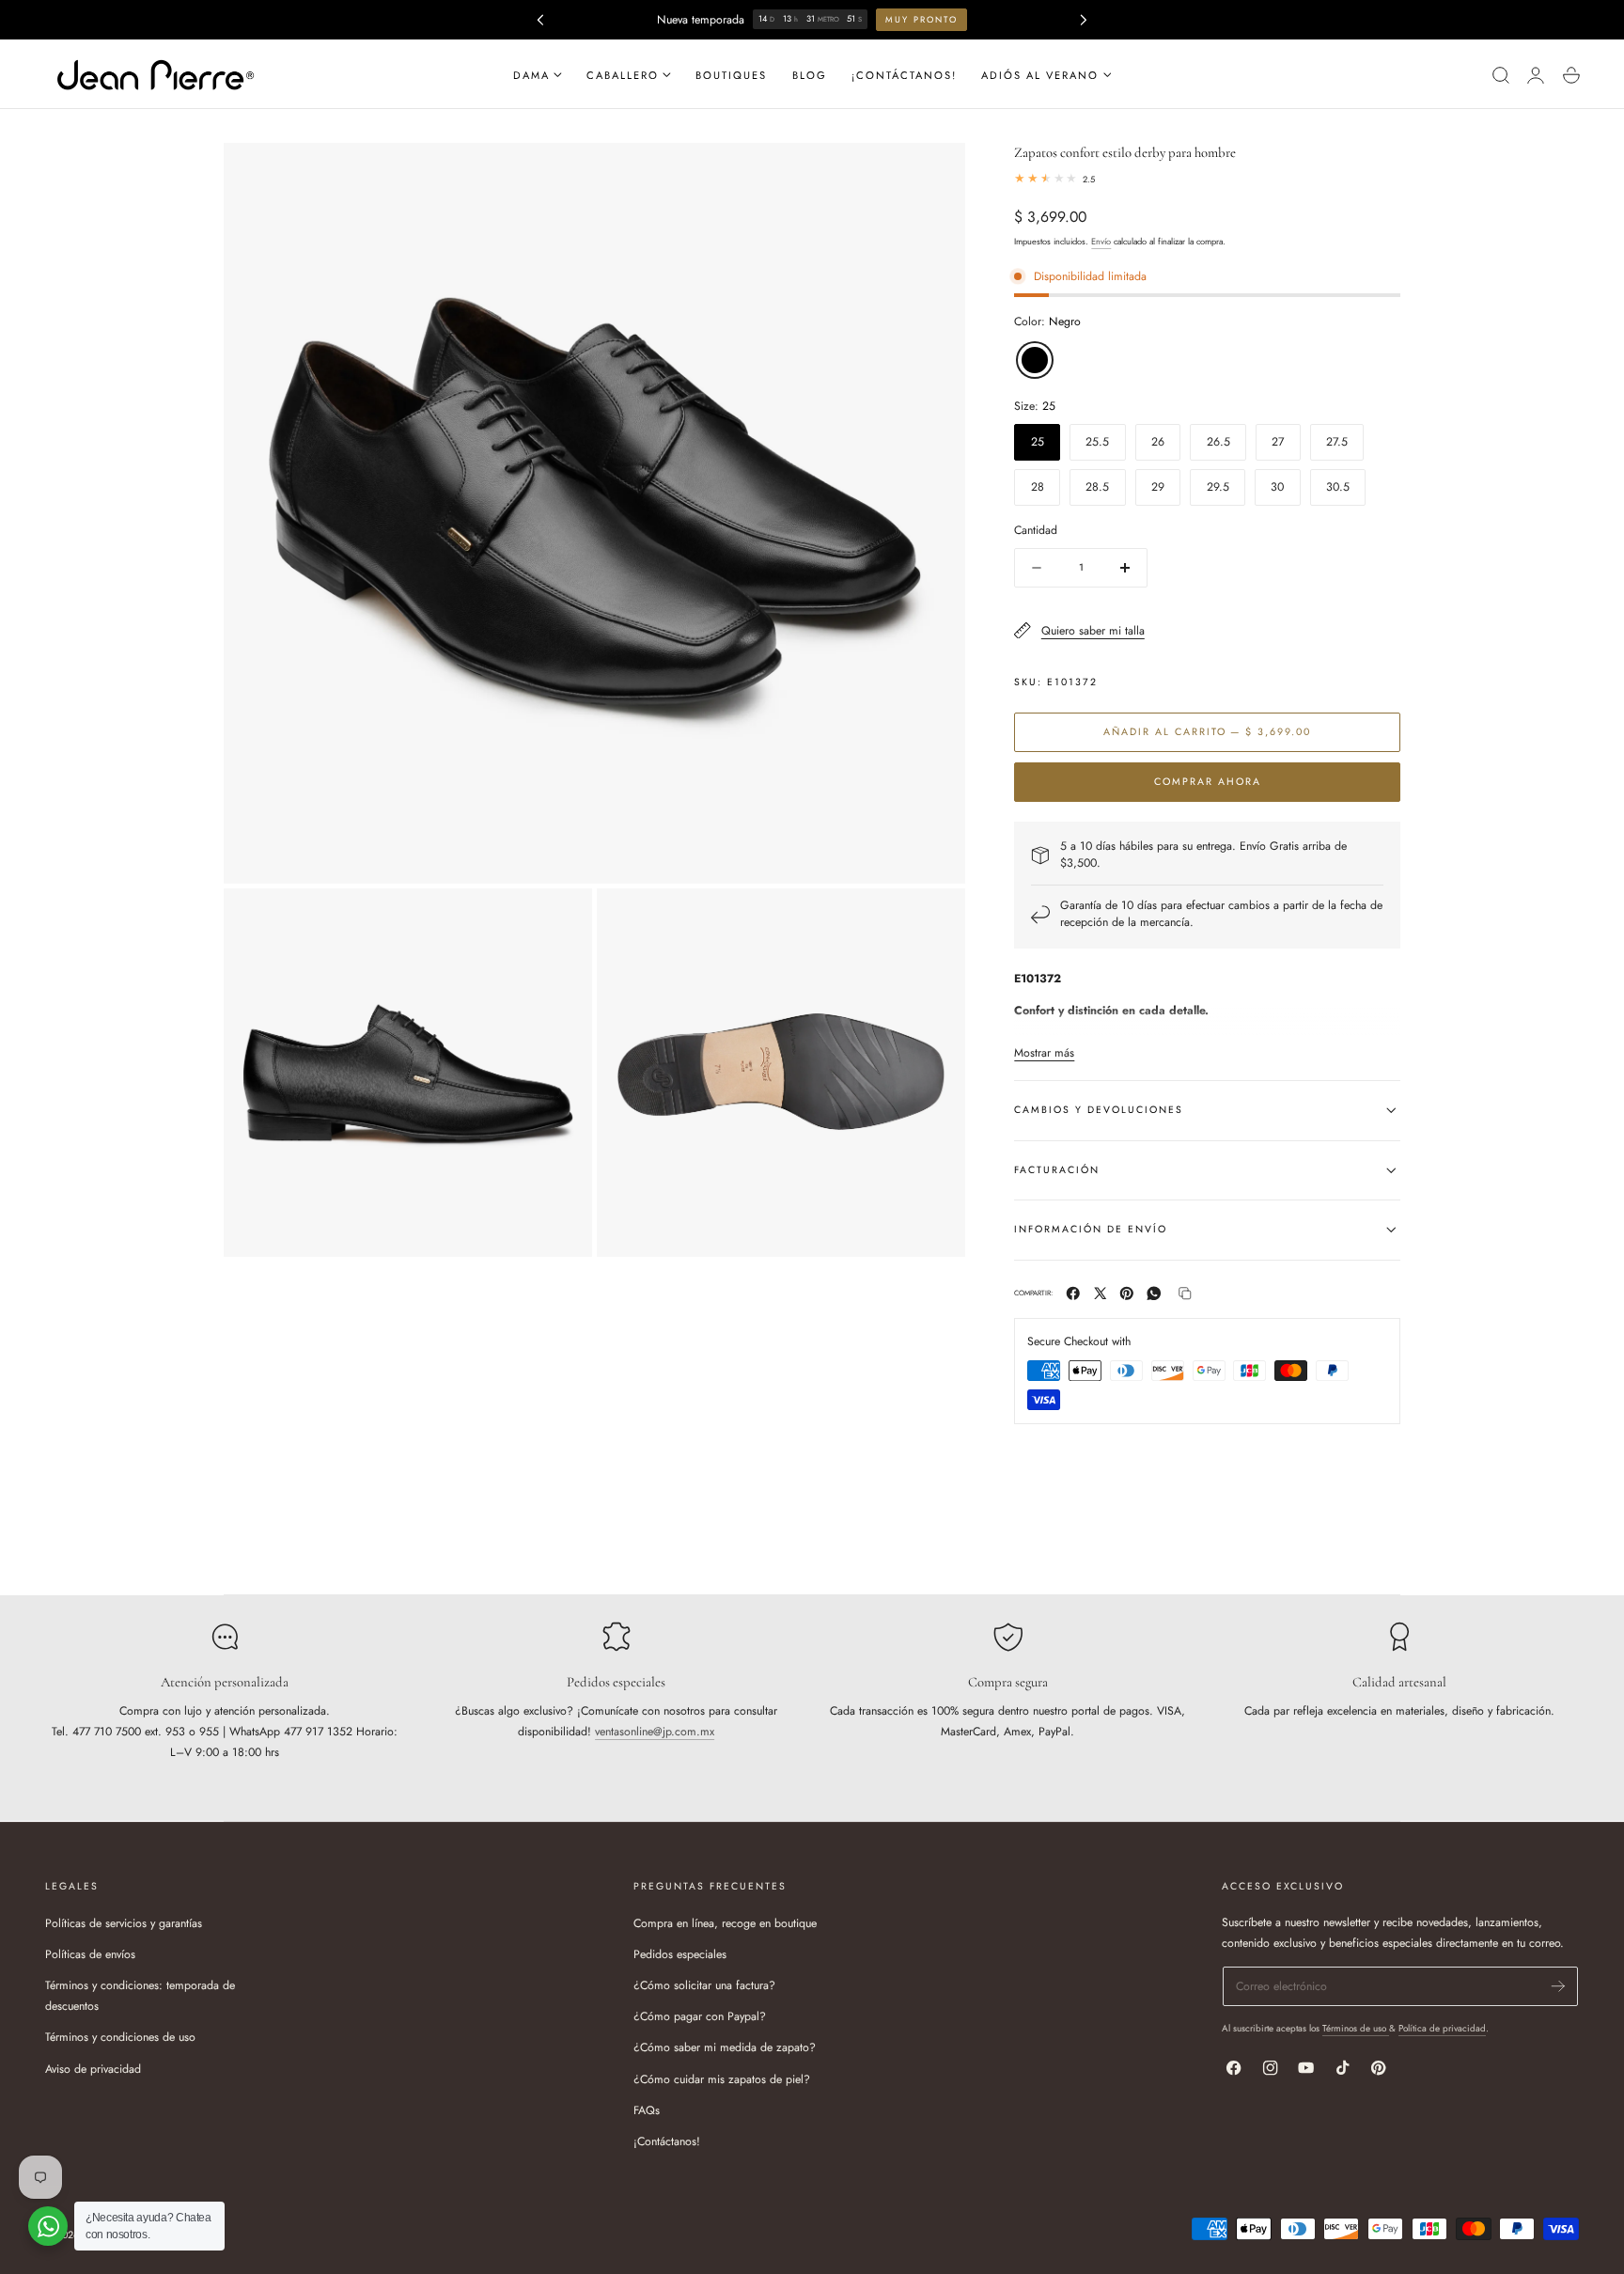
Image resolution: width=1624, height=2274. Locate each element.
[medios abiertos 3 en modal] (934, 919)
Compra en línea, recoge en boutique (725, 1923)
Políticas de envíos (90, 1954)
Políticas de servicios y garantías (124, 1923)
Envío (1101, 241)
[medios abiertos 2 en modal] (562, 919)
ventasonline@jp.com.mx (655, 1732)
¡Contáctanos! (667, 2141)
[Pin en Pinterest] (1127, 1294)
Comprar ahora (1208, 782)
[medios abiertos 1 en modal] (934, 173)
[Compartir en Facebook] (1073, 1294)
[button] (1500, 75)
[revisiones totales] (1207, 179)
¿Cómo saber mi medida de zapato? (725, 2047)
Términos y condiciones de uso (120, 2037)
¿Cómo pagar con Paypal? (700, 2016)
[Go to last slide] (540, 19)
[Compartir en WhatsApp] (1154, 1294)
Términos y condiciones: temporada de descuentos (140, 1996)
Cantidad (1036, 530)
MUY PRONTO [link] (922, 19)
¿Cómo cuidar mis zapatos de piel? (722, 2078)
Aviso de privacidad (93, 2068)
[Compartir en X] (1101, 1294)
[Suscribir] (1558, 1986)
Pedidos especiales (680, 1954)
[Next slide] (1084, 19)
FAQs (647, 2109)
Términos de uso (1356, 2028)
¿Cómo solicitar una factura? (704, 1985)
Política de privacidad (1442, 2028)
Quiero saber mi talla (1093, 631)
